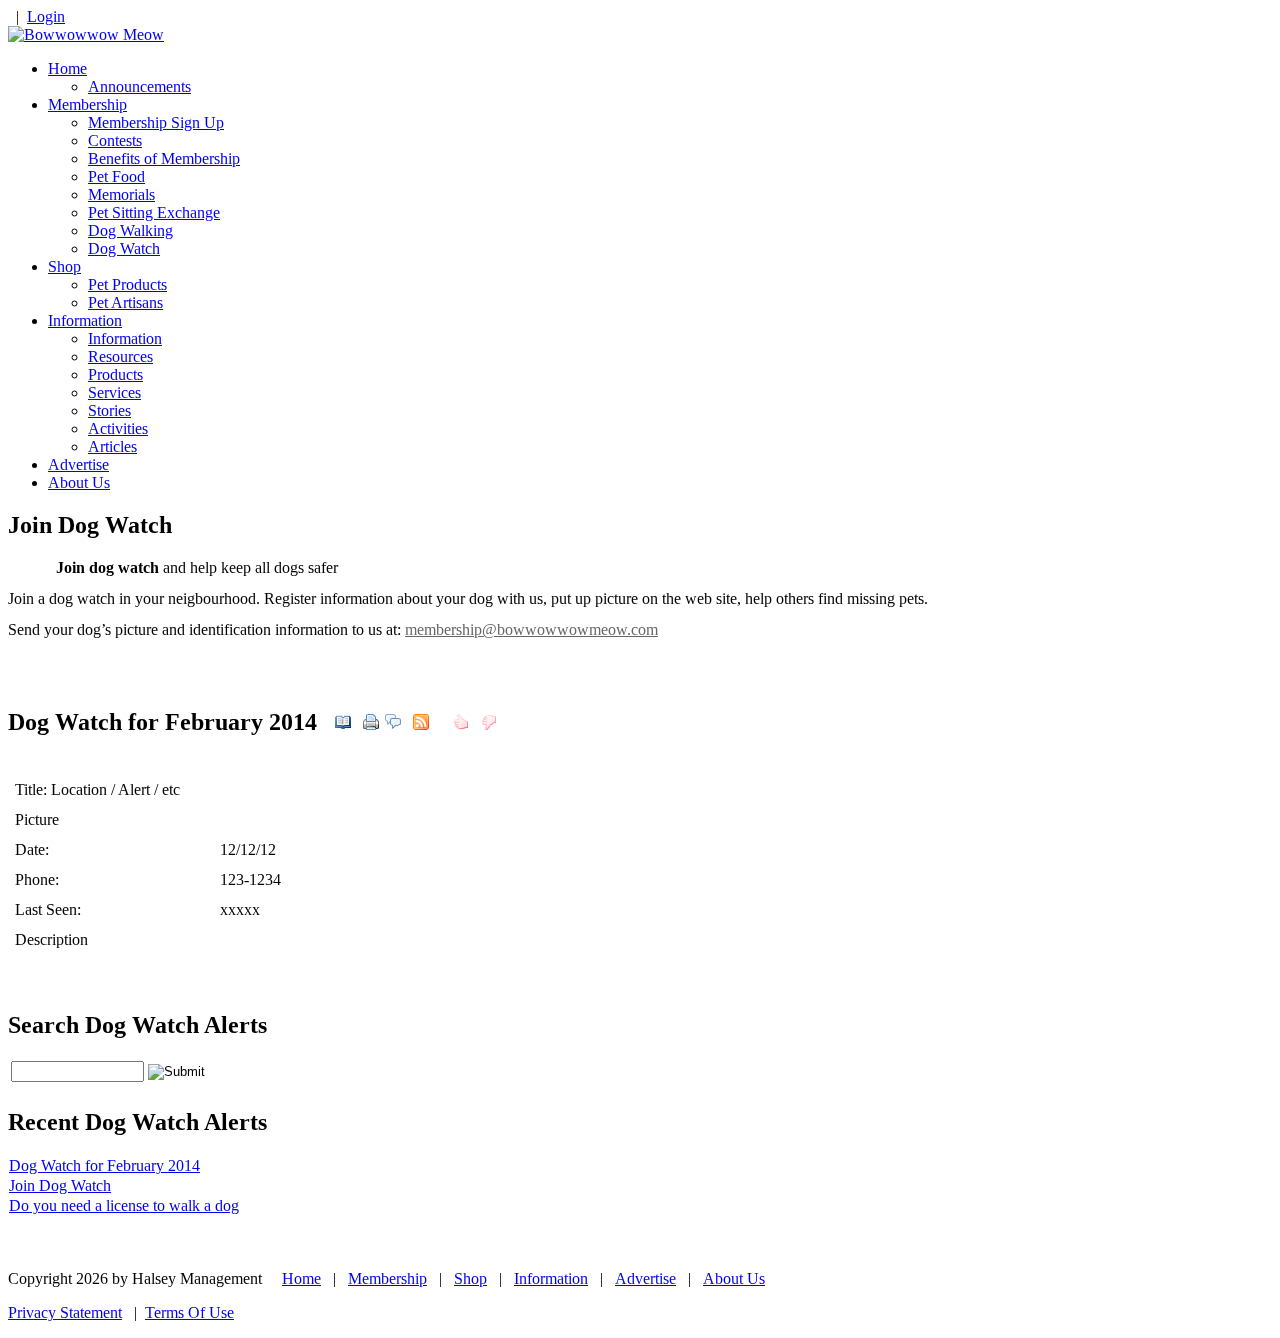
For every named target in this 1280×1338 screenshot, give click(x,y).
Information (85, 320)
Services (114, 392)
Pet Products (127, 284)
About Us (79, 482)
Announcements (139, 86)
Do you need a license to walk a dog (124, 1205)
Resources (120, 356)
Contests (115, 140)
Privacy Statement (65, 1312)
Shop (64, 266)
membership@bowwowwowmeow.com (531, 629)
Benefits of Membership (164, 158)
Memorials (121, 194)
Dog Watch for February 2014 (104, 1165)
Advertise (78, 464)
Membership (87, 104)
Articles (112, 446)
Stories (109, 410)
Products (115, 374)
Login (46, 16)
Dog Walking (130, 230)
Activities (118, 428)
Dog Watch (124, 248)
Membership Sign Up (156, 122)
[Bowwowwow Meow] (86, 34)
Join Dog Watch (60, 1185)
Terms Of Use (189, 1312)
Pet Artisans (125, 302)
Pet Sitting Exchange (154, 212)
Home (67, 68)
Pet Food (116, 176)
